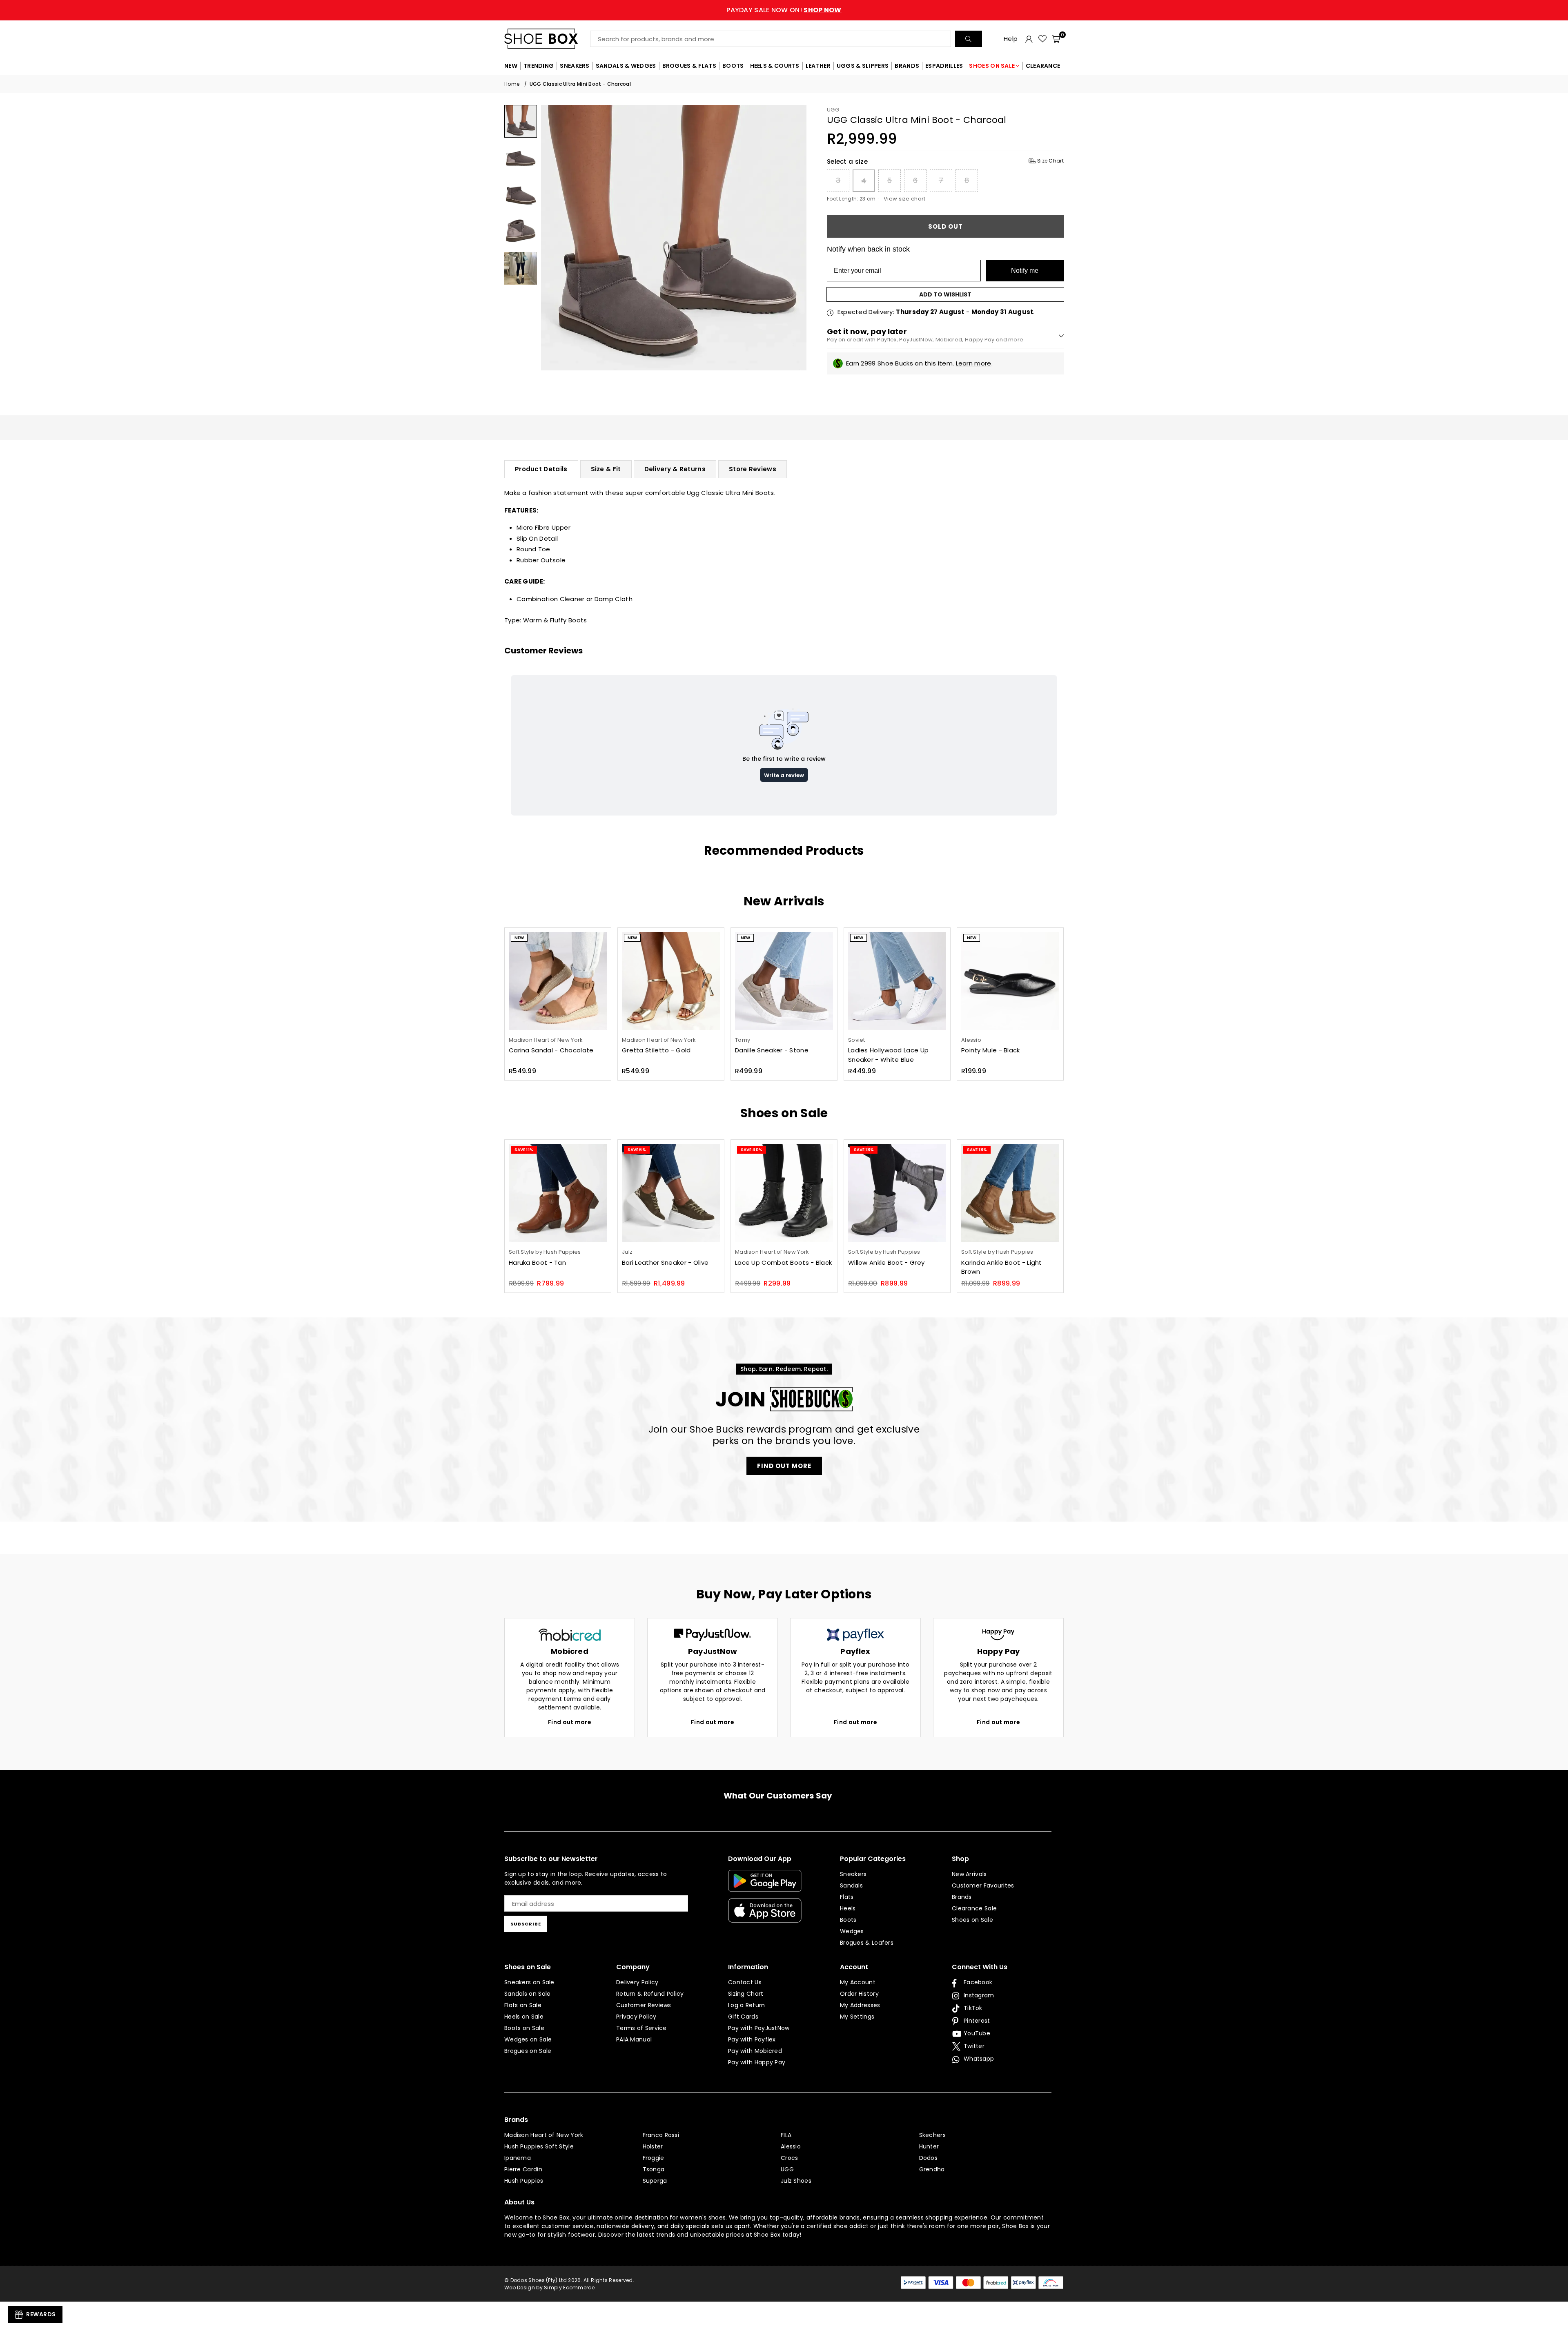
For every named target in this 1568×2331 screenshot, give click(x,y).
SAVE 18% (864, 1150)
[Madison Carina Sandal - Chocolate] (558, 981)
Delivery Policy (637, 1982)
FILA (786, 2135)
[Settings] (1029, 39)
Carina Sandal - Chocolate (551, 1050)
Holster (653, 2146)
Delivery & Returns (675, 469)
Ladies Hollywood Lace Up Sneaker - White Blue (888, 1055)
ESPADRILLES (944, 66)
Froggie (654, 2158)
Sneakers (853, 1874)
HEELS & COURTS (775, 66)
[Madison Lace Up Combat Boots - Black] (784, 1193)
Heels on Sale (524, 2017)
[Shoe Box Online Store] (547, 39)
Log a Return (747, 2005)
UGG (833, 110)
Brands (962, 1897)
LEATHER (818, 66)
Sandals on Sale (528, 1994)
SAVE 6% (637, 1150)
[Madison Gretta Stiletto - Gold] (671, 981)
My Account (858, 1982)
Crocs (790, 2158)
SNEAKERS (575, 66)
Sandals (851, 1885)
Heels (848, 1908)
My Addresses (860, 2005)
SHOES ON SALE (992, 66)
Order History (859, 1994)
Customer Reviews (644, 2005)
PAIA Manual (634, 2039)
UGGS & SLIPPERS (863, 66)
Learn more (974, 363)
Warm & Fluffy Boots (555, 620)
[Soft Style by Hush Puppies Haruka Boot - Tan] (558, 1193)
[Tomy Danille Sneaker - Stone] (784, 981)
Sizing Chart (746, 1994)
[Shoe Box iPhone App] (765, 1917)
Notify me (1025, 271)
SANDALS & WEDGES (626, 66)
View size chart (905, 199)
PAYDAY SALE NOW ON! (784, 10)
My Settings (857, 2017)
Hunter (929, 2146)
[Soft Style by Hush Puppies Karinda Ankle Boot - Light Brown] (1010, 1193)
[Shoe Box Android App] (765, 1885)
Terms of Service (641, 2028)
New (519, 938)
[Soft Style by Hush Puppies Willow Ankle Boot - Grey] (897, 1193)
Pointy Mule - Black (991, 1050)
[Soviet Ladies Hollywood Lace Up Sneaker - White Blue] (897, 981)
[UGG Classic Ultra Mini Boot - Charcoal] (521, 121)
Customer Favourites (983, 1885)
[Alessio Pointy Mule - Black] (1010, 981)
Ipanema (518, 2158)
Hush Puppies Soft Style (539, 2146)
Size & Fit (606, 469)
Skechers (932, 2135)
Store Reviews (753, 469)
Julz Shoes (796, 2181)
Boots (848, 1920)
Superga (655, 2181)
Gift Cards (743, 2017)
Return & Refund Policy (650, 1994)
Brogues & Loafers (867, 1943)
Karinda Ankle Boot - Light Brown (1002, 1267)
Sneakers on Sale (529, 1982)
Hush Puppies (524, 2181)
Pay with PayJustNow (759, 2028)
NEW (511, 66)
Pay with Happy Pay (757, 2062)
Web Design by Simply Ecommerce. (550, 2288)
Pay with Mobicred (755, 2051)
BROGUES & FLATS (689, 66)
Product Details (541, 469)
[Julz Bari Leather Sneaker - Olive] (671, 1193)
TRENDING (539, 66)
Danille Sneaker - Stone (772, 1050)
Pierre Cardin (523, 2169)
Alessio (791, 2146)
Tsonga (654, 2169)
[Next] (795, 237)
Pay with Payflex (752, 2039)
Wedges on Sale (528, 2039)
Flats (847, 1897)
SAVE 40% (752, 1150)
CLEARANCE (1043, 66)
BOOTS (733, 66)
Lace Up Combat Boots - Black (783, 1262)
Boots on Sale (524, 2028)
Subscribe (526, 1924)
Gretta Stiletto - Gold (656, 1050)
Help (1011, 39)
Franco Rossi (661, 2135)
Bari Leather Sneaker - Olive (665, 1262)
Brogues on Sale (528, 2051)
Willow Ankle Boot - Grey (886, 1262)
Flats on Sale (523, 2005)
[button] (1056, 39)
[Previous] (552, 237)
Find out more (570, 1722)
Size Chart (1050, 161)
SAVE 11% (524, 1150)
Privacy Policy (636, 2017)
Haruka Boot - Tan (537, 1262)
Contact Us (745, 1982)
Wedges (852, 1931)
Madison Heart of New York (544, 2135)
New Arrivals (969, 1874)
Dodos (929, 2158)
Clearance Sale (974, 1908)
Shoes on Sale (972, 1920)
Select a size (945, 162)
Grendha (932, 2169)
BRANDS (907, 66)
